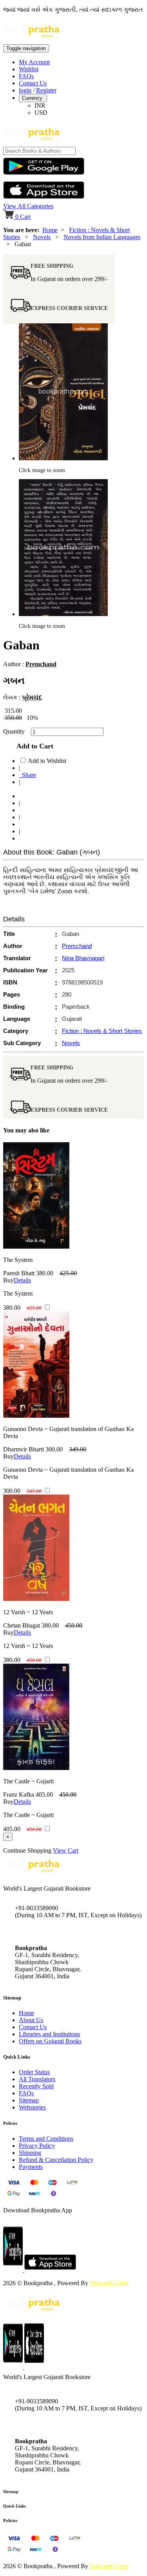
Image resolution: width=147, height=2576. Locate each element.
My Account (34, 62)
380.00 (45, 1273)
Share (27, 775)
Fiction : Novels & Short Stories (102, 1031)
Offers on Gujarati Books (50, 2041)
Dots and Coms (109, 2283)
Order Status (34, 2072)
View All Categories (28, 206)
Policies (10, 2520)
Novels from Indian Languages (102, 237)
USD (41, 113)
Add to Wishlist (47, 761)
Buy (8, 1280)
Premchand (41, 664)
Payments (31, 2167)
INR (40, 105)
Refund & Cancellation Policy (56, 2160)
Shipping (30, 2153)
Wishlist (29, 69)
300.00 (54, 1449)
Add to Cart (33, 746)
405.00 (44, 1795)
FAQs (26, 76)
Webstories (32, 2107)
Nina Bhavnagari (83, 958)
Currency (33, 98)
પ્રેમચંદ (32, 697)
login (25, 90)
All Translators (37, 2079)
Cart (23, 217)
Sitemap (29, 2100)
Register (46, 90)
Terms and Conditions (46, 2139)
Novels (42, 237)
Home (50, 230)
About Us (31, 2020)
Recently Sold (36, 2086)
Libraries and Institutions (49, 2034)
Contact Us (33, 83)
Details (22, 1280)
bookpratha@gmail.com (45, 1932)
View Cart (66, 1850)
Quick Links (15, 2506)
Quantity (16, 731)
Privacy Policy (37, 2146)
